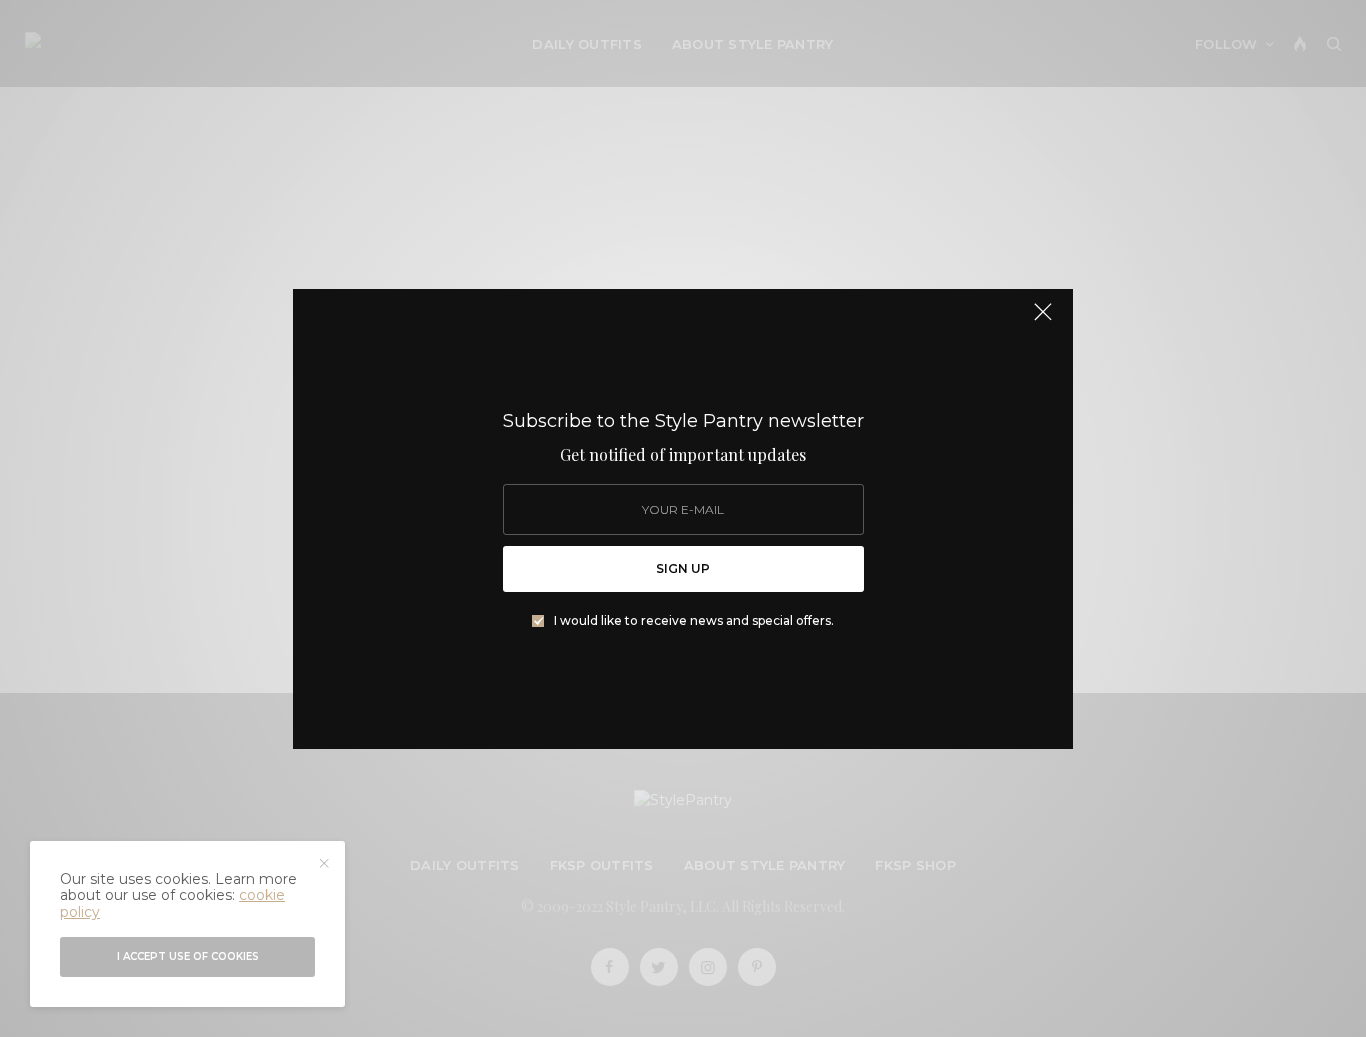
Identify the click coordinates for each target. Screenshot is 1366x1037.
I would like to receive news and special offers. (694, 621)
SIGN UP (683, 568)
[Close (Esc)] (1043, 321)
